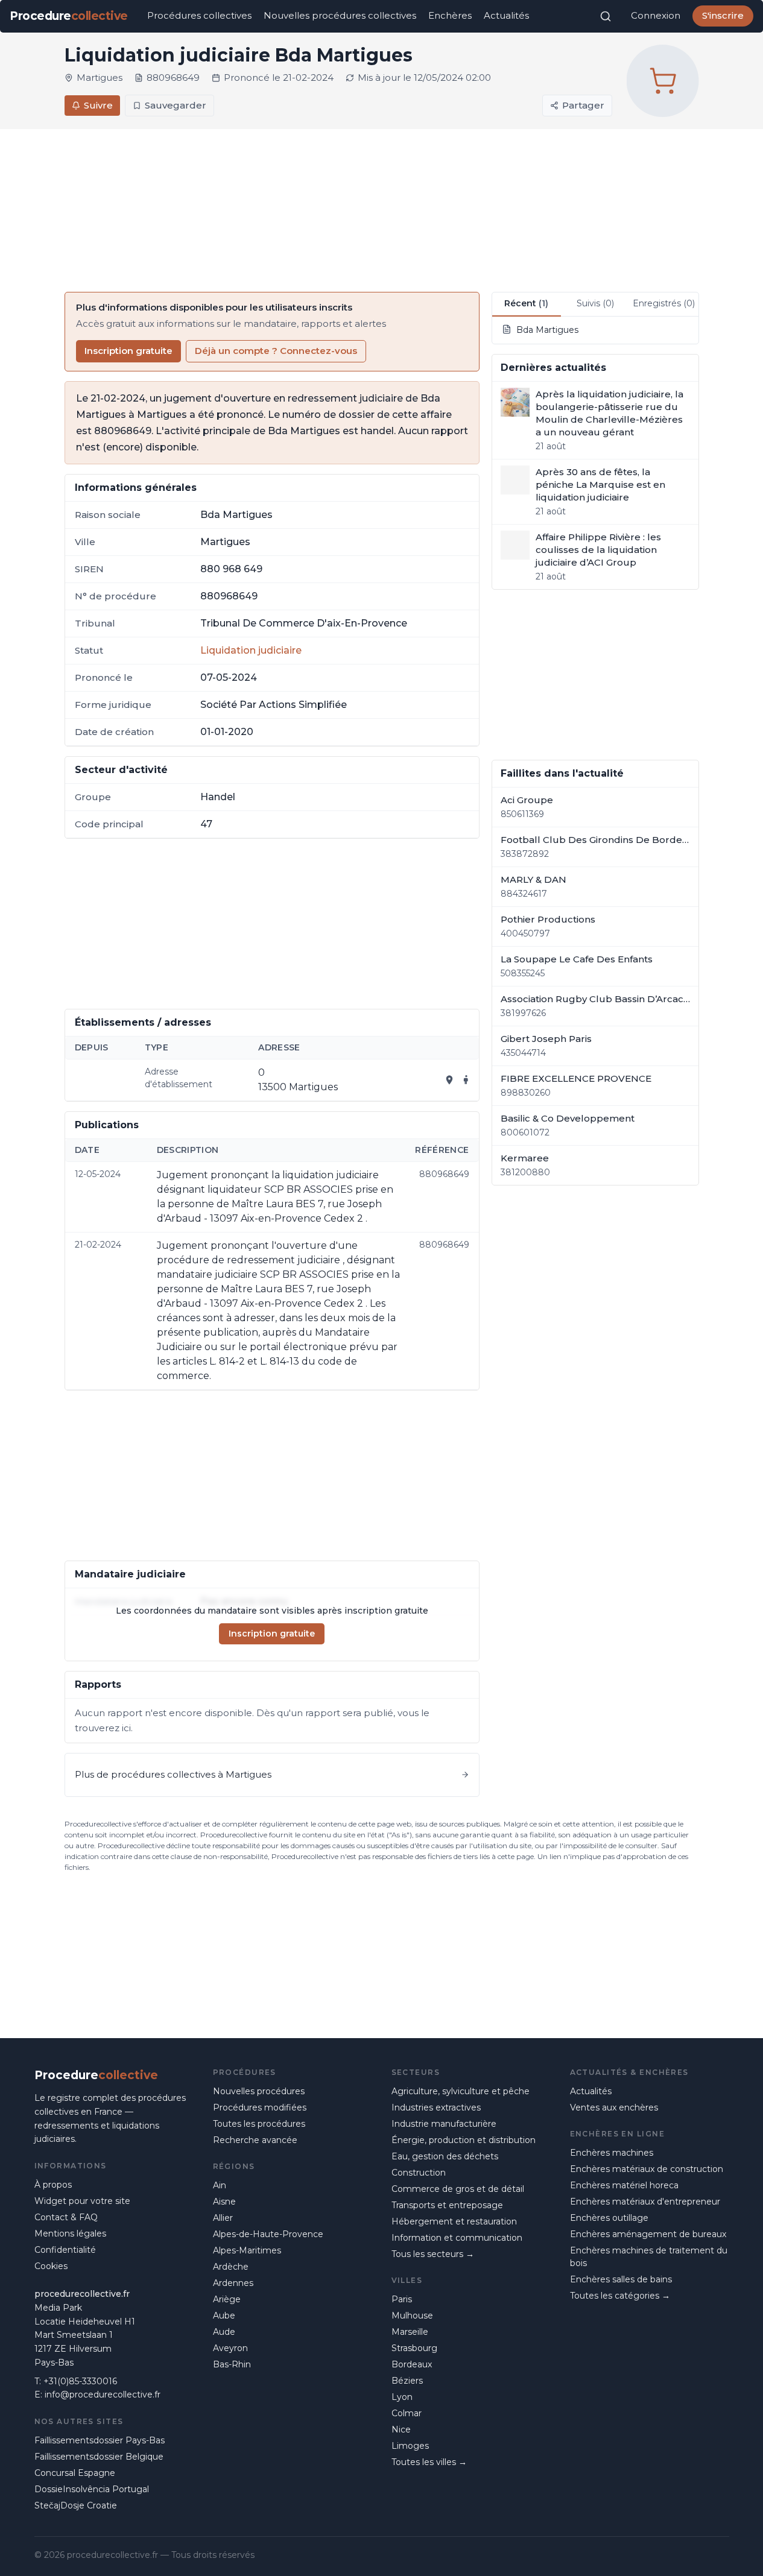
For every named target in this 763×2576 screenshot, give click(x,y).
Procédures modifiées (260, 2107)
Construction (419, 2173)
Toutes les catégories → (620, 2296)
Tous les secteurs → (433, 2254)
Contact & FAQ (66, 2217)
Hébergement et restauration (454, 2221)
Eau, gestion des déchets (445, 2156)
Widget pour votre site (82, 2201)
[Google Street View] (466, 1080)
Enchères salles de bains (621, 2279)
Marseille (410, 2332)
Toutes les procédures (259, 2124)
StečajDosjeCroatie (76, 2505)
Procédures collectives (199, 15)
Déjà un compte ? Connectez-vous (276, 351)
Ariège (227, 2299)
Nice (401, 2429)
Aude (224, 2332)
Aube (224, 2316)
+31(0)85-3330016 (80, 2381)
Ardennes (233, 2283)
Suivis (595, 303)
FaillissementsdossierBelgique (99, 2457)
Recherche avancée (255, 2140)
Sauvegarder (176, 105)
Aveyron (230, 2348)
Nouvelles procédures (259, 2091)
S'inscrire (723, 15)
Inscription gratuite (128, 351)
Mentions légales (70, 2233)
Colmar (407, 2413)
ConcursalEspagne (75, 2473)
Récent (526, 303)
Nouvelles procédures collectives (340, 15)
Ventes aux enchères (614, 2107)
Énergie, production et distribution (464, 2140)
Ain (220, 2185)
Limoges (410, 2446)
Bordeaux (412, 2364)
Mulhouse (412, 2316)
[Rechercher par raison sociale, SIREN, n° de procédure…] (606, 16)
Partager (583, 105)
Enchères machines (612, 2153)
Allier (223, 2218)
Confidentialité (65, 2250)
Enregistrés (664, 303)
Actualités (506, 15)
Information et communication (457, 2238)
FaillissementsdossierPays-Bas (100, 2440)
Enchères (450, 15)
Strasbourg (414, 2348)
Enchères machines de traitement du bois (649, 2257)
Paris (402, 2299)
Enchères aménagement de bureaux (648, 2234)
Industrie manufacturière (444, 2124)
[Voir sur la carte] (449, 1080)
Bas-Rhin (232, 2364)
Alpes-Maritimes (247, 2250)
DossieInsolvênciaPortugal (92, 2489)
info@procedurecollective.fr (103, 2394)
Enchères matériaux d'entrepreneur (645, 2202)
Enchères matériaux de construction (647, 2169)
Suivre (98, 105)
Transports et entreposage (447, 2205)
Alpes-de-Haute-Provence (268, 2234)
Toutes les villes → (429, 2462)
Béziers (407, 2381)
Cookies (51, 2266)
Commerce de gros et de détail (458, 2189)
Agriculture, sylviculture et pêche (461, 2091)
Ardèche (231, 2267)
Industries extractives (436, 2107)
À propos (53, 2185)
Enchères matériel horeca (624, 2185)
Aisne (224, 2202)
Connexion (656, 15)
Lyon (402, 2397)
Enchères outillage (609, 2218)
